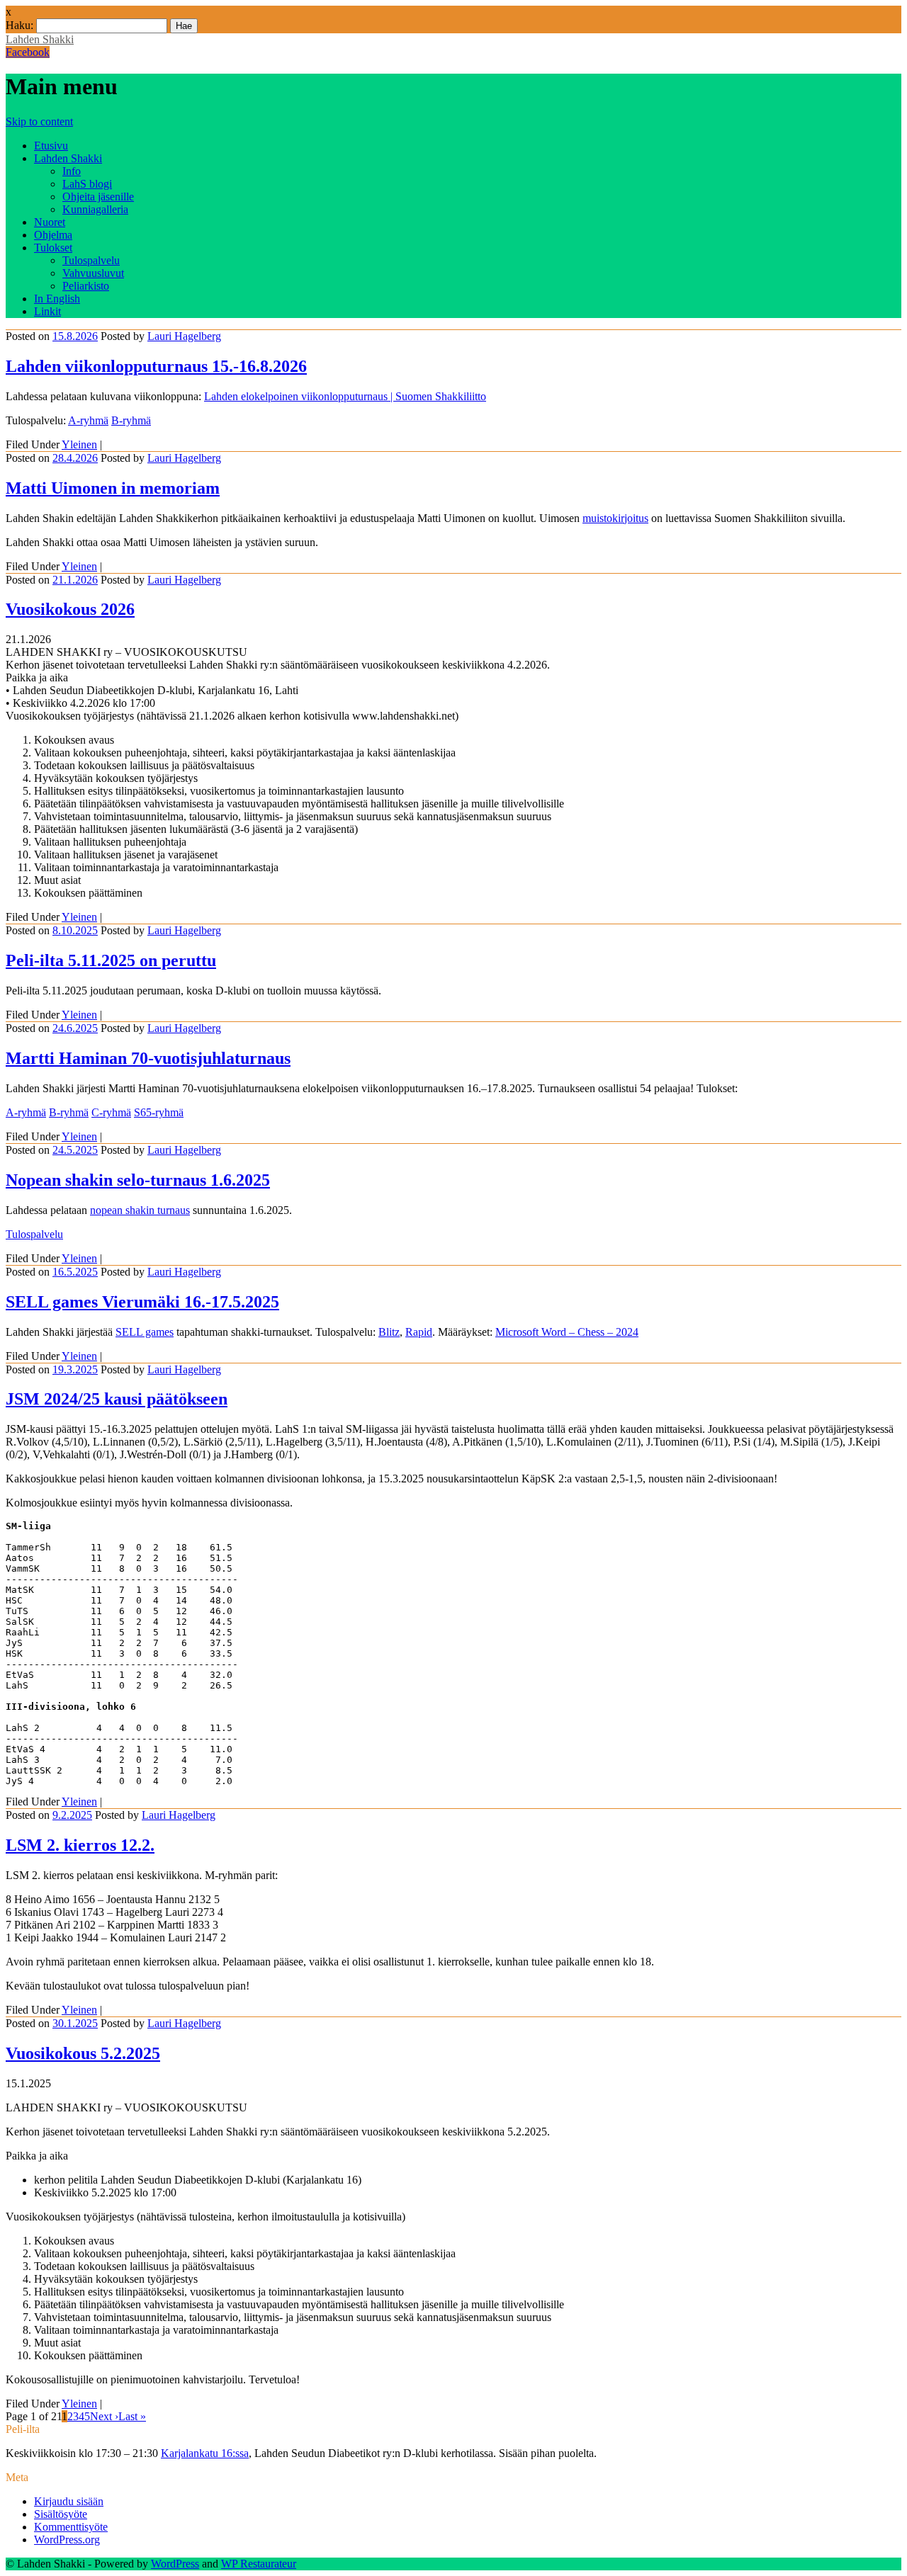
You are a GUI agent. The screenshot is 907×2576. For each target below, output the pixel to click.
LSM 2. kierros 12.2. (80, 1845)
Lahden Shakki (40, 39)
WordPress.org (67, 2540)
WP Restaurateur (259, 2564)
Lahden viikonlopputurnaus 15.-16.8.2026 (156, 366)
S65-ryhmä (159, 1112)
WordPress (175, 2564)
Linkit (47, 311)
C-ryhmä (111, 1112)
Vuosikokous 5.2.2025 (83, 2053)
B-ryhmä (131, 420)
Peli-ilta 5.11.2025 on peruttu (111, 960)
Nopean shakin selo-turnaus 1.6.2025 (138, 1180)
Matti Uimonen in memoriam (113, 488)
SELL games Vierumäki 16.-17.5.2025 (142, 1302)
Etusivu (51, 146)
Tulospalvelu (91, 260)
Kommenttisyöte (71, 2527)
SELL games (145, 1332)
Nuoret (50, 222)
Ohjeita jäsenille (98, 197)
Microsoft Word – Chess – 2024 (567, 1332)
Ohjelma (53, 235)
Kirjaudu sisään (69, 2501)
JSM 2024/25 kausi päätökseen (117, 1399)
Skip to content (39, 121)
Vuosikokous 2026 (70, 609)
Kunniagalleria (95, 209)
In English (57, 299)
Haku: (19, 25)
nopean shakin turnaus (140, 1210)
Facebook (28, 52)
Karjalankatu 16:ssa (205, 2453)
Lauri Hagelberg (184, 336)
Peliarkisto (86, 286)
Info (72, 171)
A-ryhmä (88, 420)
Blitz (389, 1332)
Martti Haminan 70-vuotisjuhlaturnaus (148, 1058)
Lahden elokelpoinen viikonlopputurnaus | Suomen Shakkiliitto (345, 396)
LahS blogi (87, 184)
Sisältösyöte (61, 2514)
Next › (104, 2416)
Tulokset (53, 248)
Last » (132, 2416)
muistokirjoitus (615, 518)
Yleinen (79, 444)
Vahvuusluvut (93, 273)
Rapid (419, 1332)
